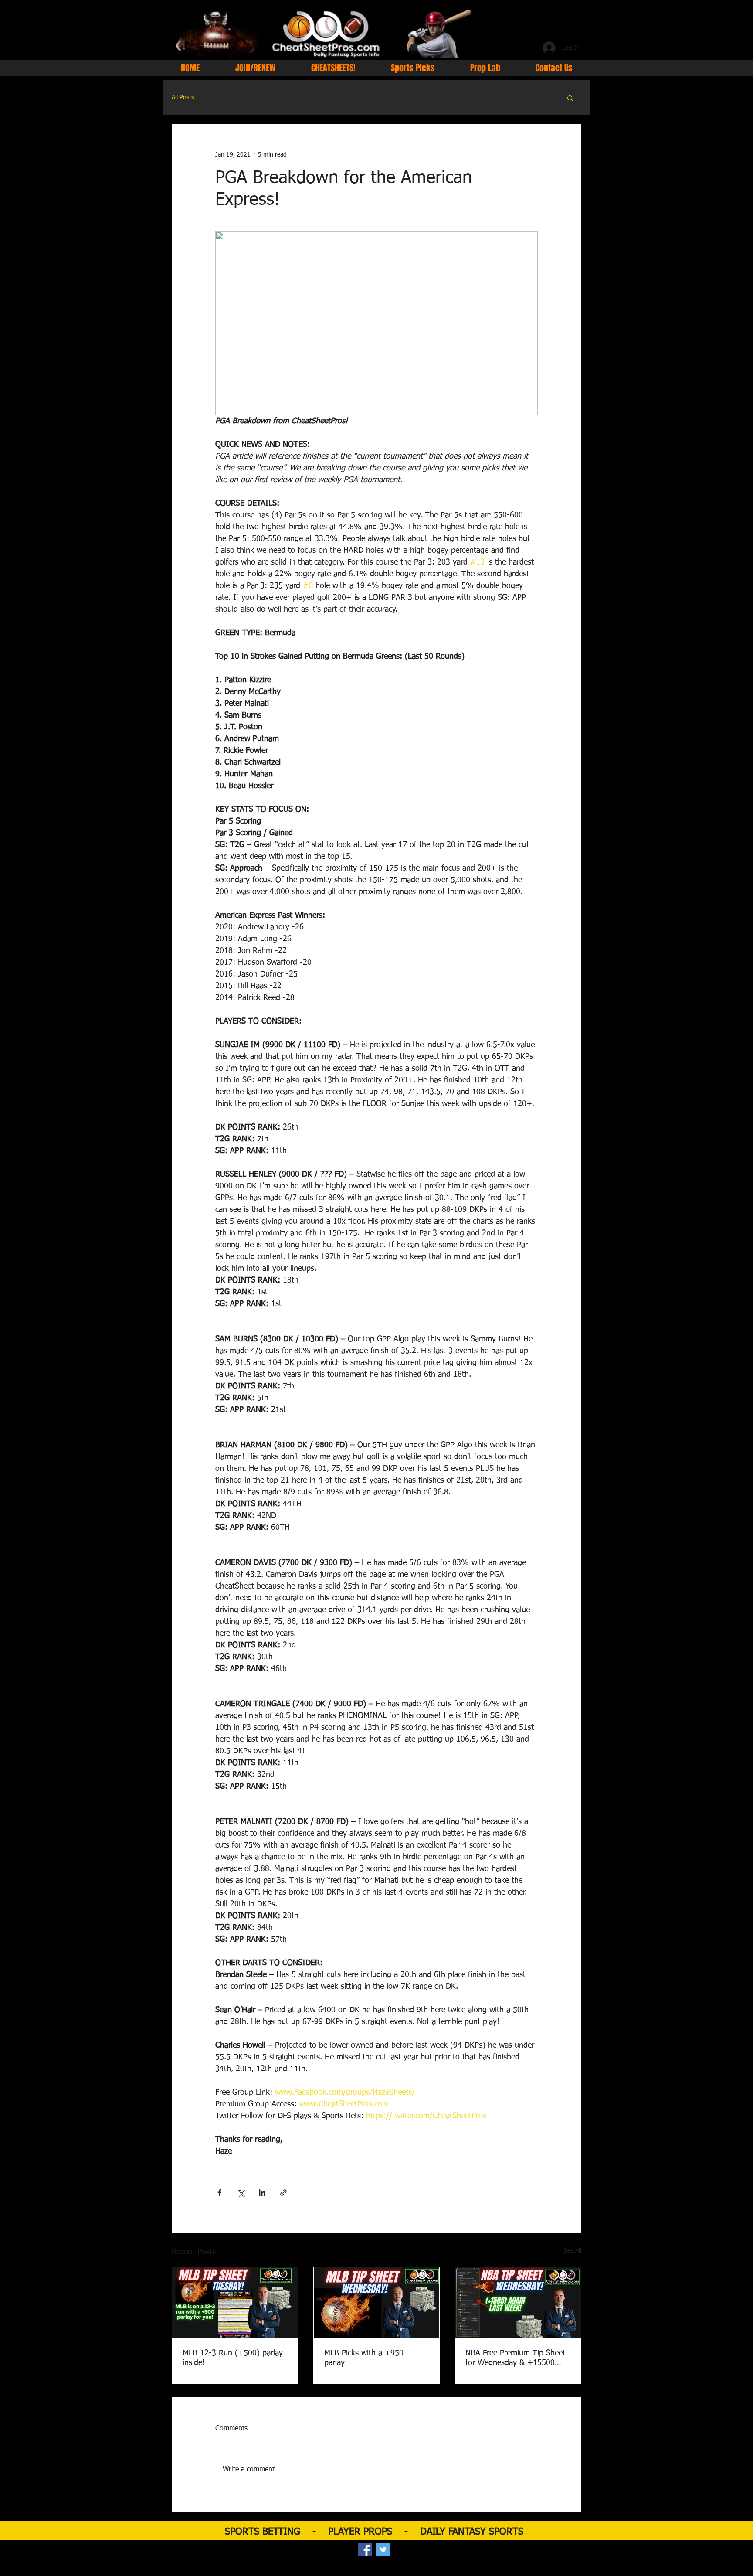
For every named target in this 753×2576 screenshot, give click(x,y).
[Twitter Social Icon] (383, 2550)
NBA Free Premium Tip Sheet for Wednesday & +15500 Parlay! (515, 2358)
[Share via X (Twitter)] (241, 2193)
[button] (570, 98)
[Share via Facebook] (219, 2193)
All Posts (183, 98)
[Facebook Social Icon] (365, 2550)
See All (573, 2251)
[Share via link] (283, 2193)
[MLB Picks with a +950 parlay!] (377, 2303)
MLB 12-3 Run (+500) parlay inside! (233, 2358)
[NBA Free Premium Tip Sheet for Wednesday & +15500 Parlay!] (518, 2303)
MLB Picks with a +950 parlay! (364, 2358)
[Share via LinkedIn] (262, 2193)
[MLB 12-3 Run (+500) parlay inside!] (235, 2303)
